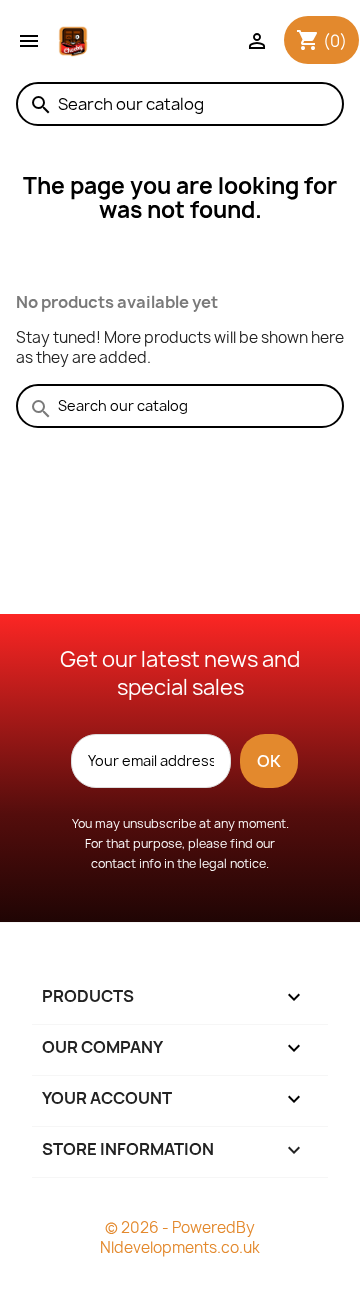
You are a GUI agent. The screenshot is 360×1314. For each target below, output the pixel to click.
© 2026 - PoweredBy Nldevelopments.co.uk (180, 1237)
